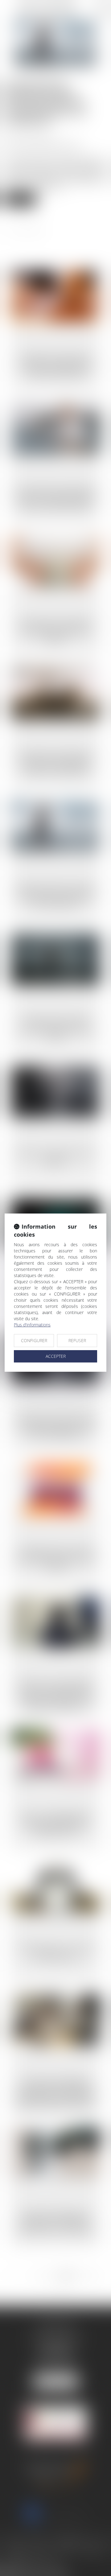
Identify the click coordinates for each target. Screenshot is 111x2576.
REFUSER (77, 1340)
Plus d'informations (32, 1325)
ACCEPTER (56, 1356)
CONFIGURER (34, 1340)
